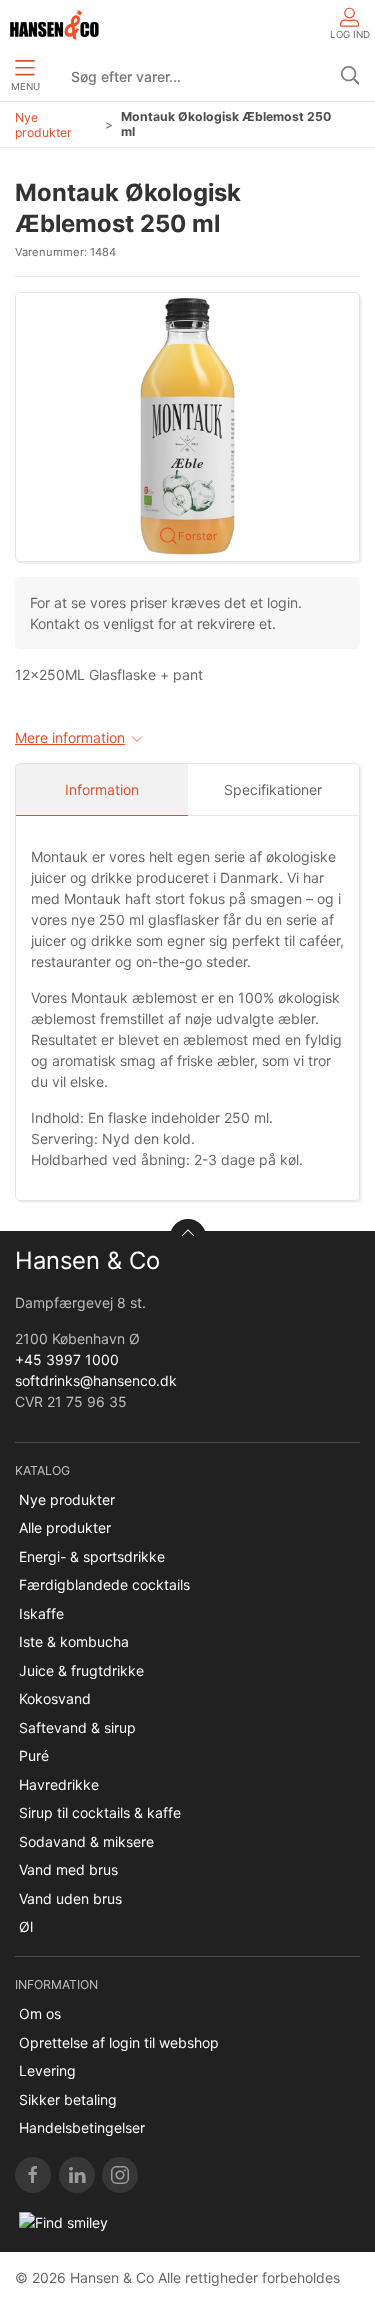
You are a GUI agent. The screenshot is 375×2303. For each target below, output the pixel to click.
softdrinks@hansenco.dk (96, 1380)
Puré (34, 1755)
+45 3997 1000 (67, 1359)
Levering (47, 2070)
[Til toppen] (188, 1237)
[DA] (54, 25)
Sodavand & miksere (86, 1841)
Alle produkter (65, 1527)
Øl (26, 1926)
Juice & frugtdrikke (81, 1670)
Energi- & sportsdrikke (92, 1556)
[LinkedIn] (77, 2175)
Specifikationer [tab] (273, 789)
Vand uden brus (70, 1898)
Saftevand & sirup (77, 1727)
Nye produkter (43, 125)
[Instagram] (120, 2175)
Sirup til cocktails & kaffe (100, 1812)
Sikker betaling (68, 2099)
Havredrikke (59, 1784)
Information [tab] (102, 789)
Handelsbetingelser (82, 2127)
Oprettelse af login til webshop (119, 2042)
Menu (25, 86)
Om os (40, 2013)
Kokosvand (55, 1698)
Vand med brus (68, 1869)
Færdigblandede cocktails (104, 1584)
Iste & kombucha (74, 1641)
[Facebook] (33, 2175)
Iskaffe (41, 1613)
